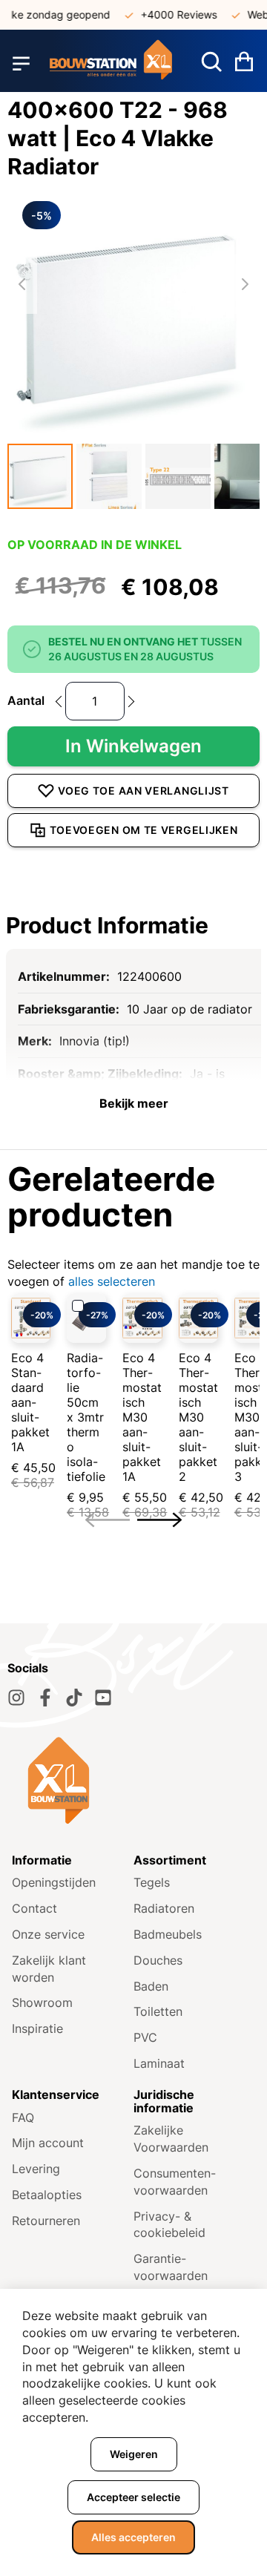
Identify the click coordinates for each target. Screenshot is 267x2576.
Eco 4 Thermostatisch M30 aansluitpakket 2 (198, 1417)
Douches (158, 1960)
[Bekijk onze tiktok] (74, 1698)
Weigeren (134, 2454)
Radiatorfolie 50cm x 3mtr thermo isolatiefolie (86, 1417)
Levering (36, 2169)
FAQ (23, 2117)
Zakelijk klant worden (49, 1969)
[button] (40, 476)
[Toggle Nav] (21, 63)
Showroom (42, 2002)
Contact (34, 1908)
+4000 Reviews (171, 14)
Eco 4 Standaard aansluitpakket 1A (30, 1402)
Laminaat (159, 2063)
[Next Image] (245, 284)
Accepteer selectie (133, 2497)
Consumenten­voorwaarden (175, 2182)
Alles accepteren (133, 2537)
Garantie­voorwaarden (171, 2267)
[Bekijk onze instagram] (16, 1698)
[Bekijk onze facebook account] (45, 1698)
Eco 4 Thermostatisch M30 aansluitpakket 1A (142, 1417)
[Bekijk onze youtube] (103, 1698)
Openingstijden (54, 1882)
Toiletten (158, 2011)
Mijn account (48, 2143)
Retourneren (46, 2221)
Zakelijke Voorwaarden (171, 2139)
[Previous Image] (22, 284)
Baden (151, 1986)
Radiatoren (164, 1908)
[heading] (133, 925)
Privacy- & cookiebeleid (169, 2225)
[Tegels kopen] (111, 63)
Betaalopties (47, 2195)
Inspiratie (37, 2028)
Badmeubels (168, 1934)
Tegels (152, 1882)
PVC (145, 2037)
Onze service (48, 1934)
